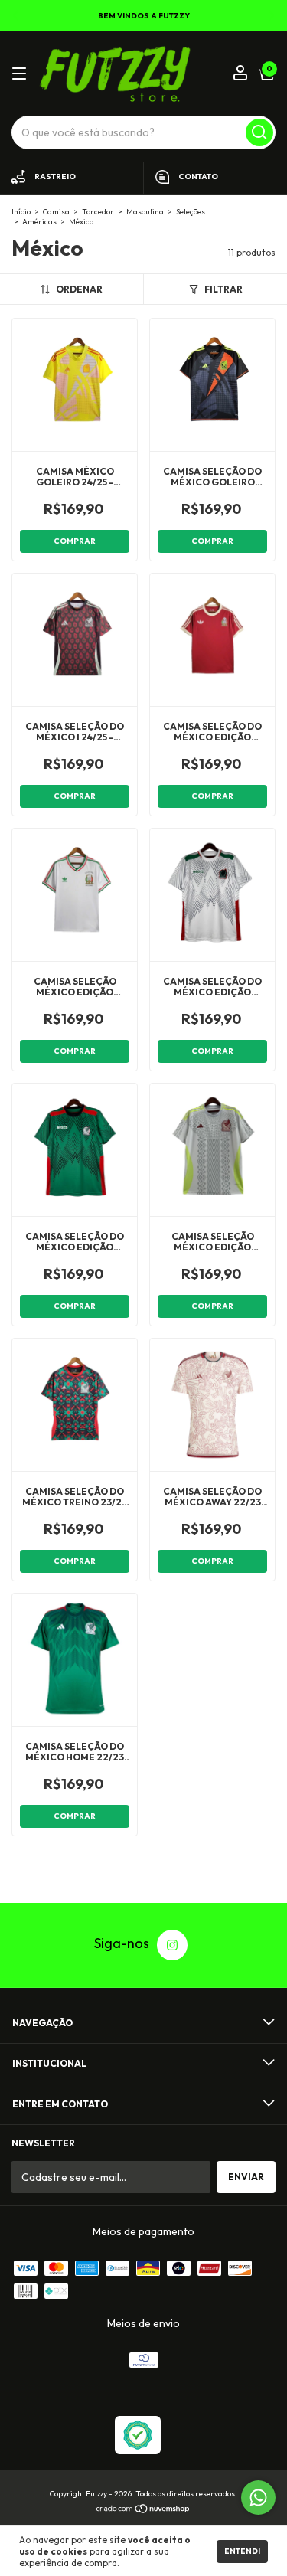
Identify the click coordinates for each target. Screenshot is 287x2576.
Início (21, 212)
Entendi (242, 2551)
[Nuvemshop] (143, 2510)
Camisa (56, 212)
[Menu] (22, 74)
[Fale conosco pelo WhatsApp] (258, 2498)
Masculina (145, 212)
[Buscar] (259, 132)
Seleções (191, 212)
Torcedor (98, 212)
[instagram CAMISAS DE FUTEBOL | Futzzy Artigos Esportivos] (172, 1945)
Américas (39, 222)
